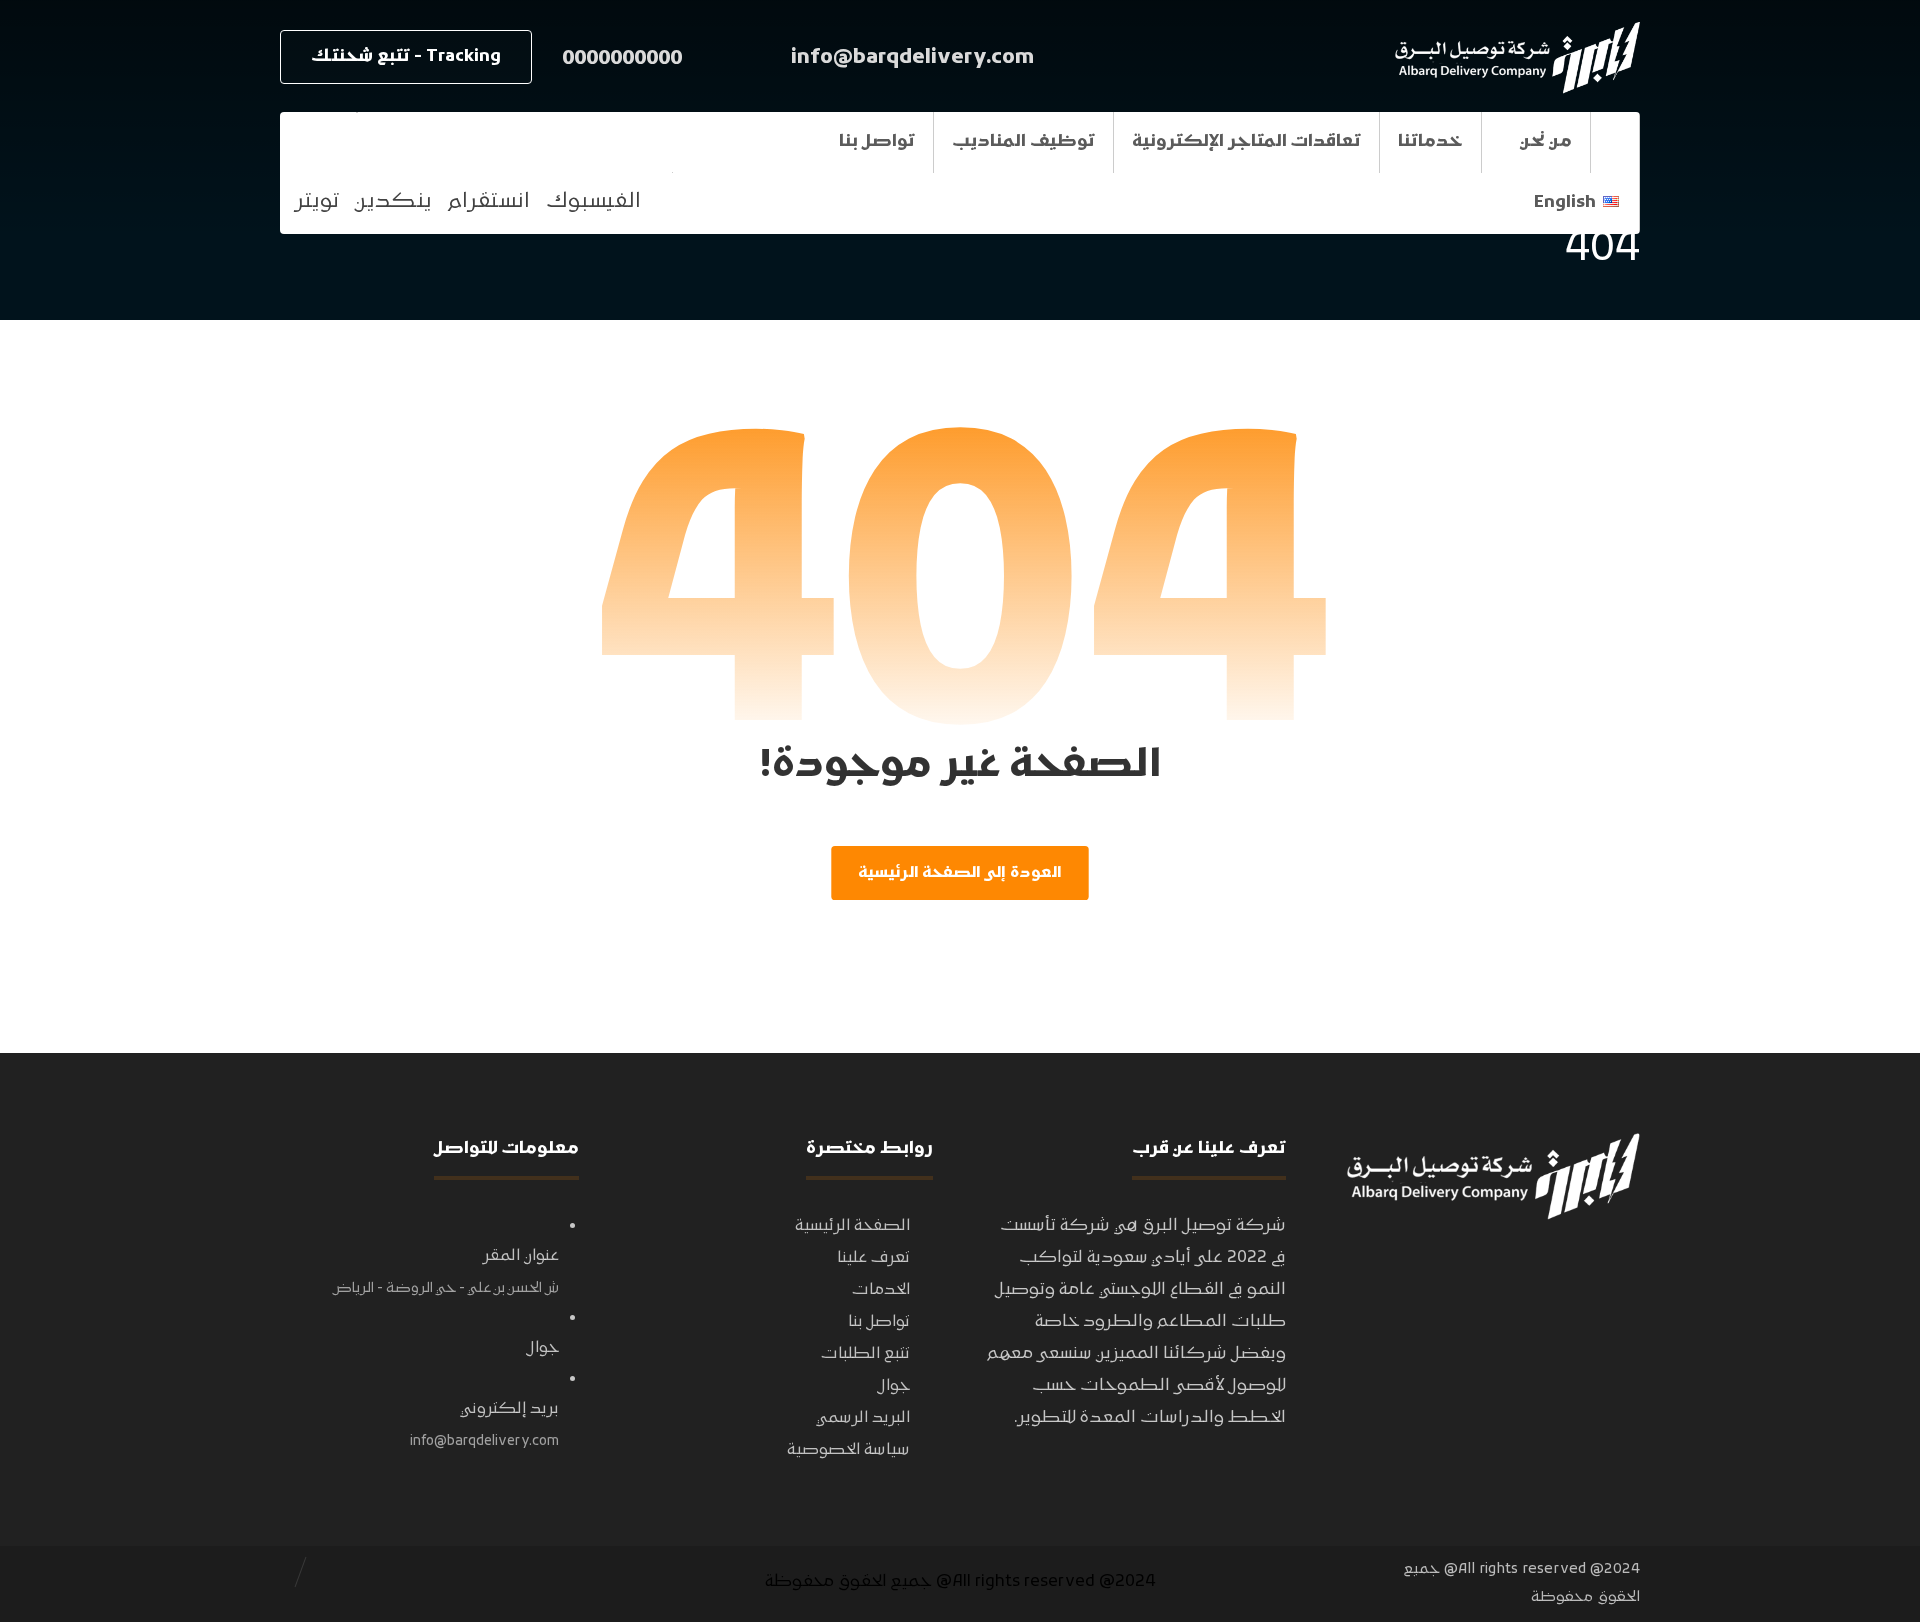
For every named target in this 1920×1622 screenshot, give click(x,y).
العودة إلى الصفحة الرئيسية (959, 873)
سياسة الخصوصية (848, 1450)
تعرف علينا (873, 1258)
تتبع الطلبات (865, 1354)
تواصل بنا (879, 1322)
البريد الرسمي (863, 1418)
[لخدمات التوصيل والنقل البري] (1515, 58)
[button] (318, 142)
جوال (894, 1386)
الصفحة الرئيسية (852, 1226)
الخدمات (881, 1290)
